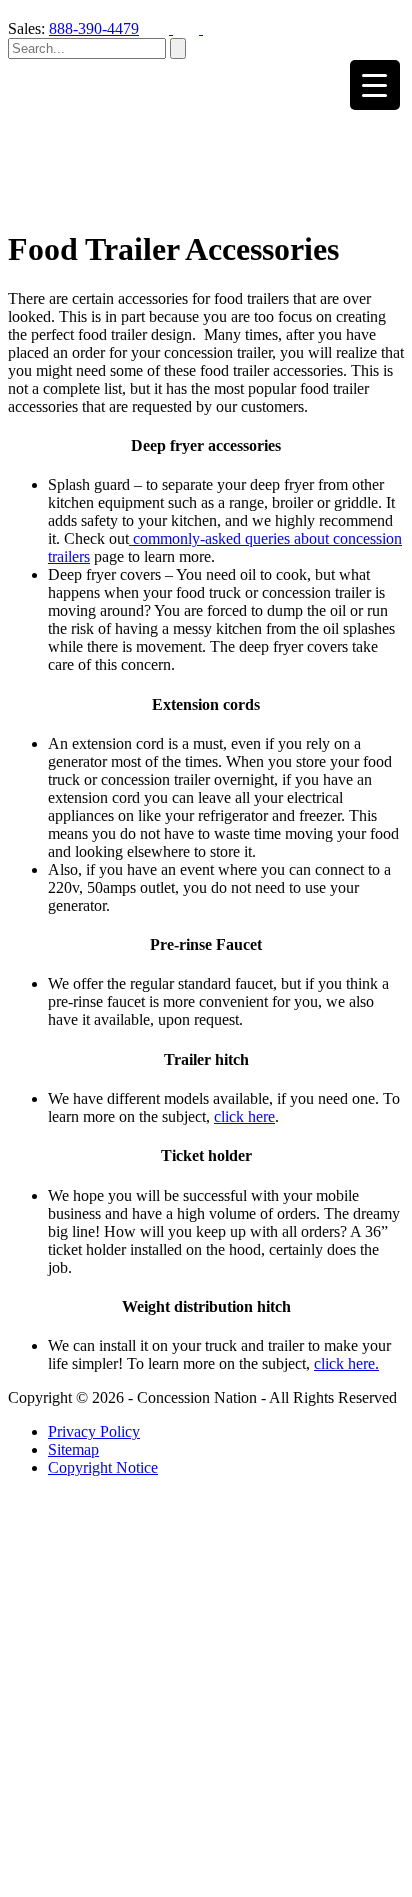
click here (244, 1116)
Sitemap (73, 1449)
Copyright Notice (103, 1467)
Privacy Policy (94, 1431)
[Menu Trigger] (375, 85)
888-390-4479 (94, 28)
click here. (346, 1363)
